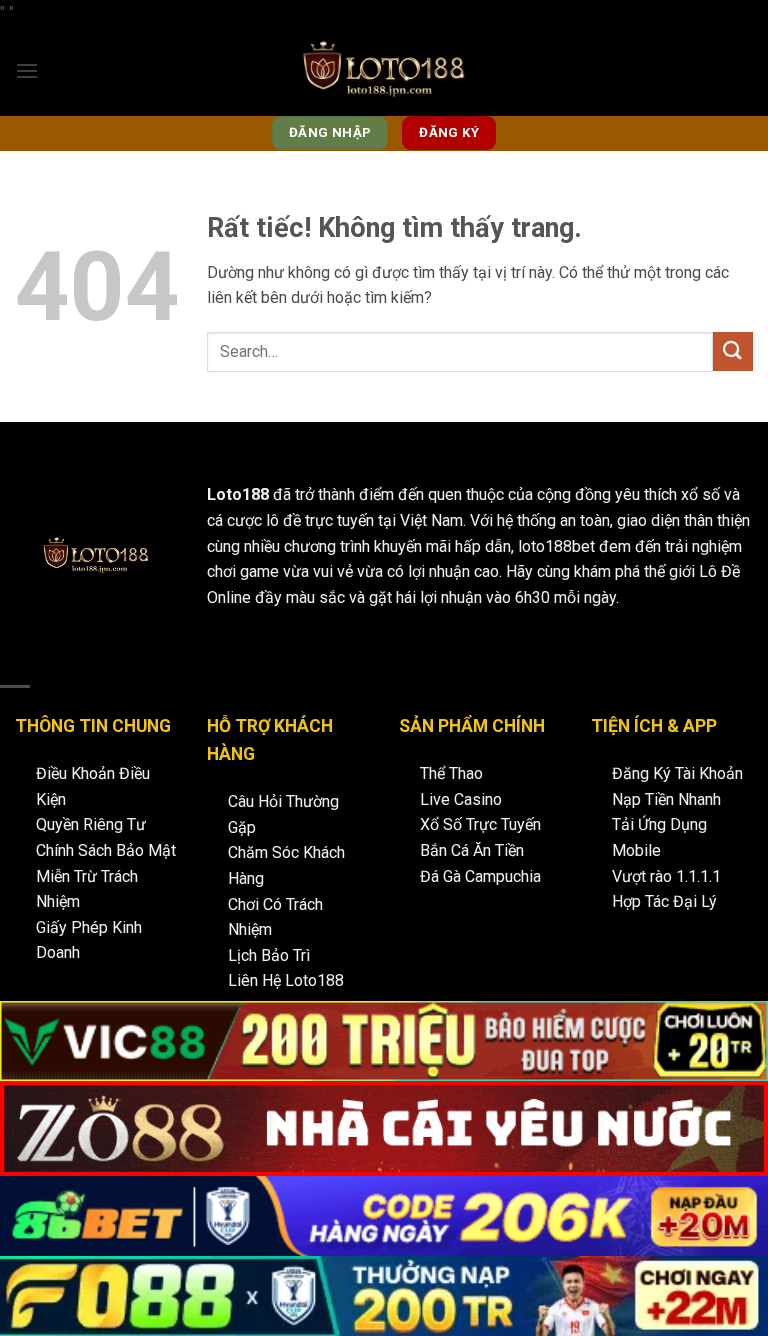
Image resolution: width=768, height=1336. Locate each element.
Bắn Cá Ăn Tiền (472, 850)
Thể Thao (451, 773)
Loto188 (238, 494)
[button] (27, 70)
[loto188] (384, 71)
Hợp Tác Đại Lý (664, 901)
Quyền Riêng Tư (91, 824)
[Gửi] (733, 351)
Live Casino (461, 799)
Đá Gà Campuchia (480, 876)
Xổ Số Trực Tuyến (480, 824)
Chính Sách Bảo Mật (106, 850)
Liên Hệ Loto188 (286, 980)
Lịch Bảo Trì (269, 955)
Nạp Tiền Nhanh (666, 799)
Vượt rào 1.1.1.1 (666, 876)
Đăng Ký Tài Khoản (677, 773)
